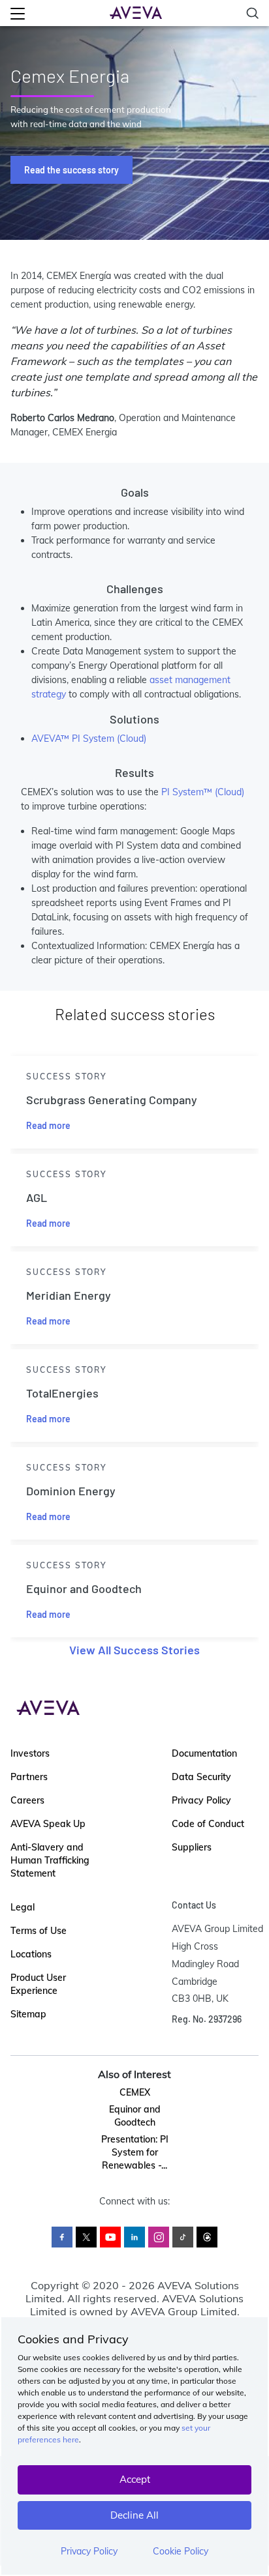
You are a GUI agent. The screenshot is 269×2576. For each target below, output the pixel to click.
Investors (30, 1753)
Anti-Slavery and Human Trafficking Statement (50, 1860)
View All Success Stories (134, 1650)
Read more (48, 1125)
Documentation (204, 1753)
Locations (31, 1954)
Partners (29, 1777)
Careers (27, 1800)
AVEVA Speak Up (48, 1824)
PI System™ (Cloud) (203, 792)
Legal (23, 1907)
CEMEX (135, 2092)
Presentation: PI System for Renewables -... (135, 2152)
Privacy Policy (89, 2551)
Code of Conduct (208, 1824)
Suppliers (192, 1847)
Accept (135, 2479)
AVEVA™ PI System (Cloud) (89, 739)
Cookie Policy (181, 2551)
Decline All (134, 2515)
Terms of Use (39, 1931)
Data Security (201, 1777)
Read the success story (71, 170)
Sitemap (28, 2014)
